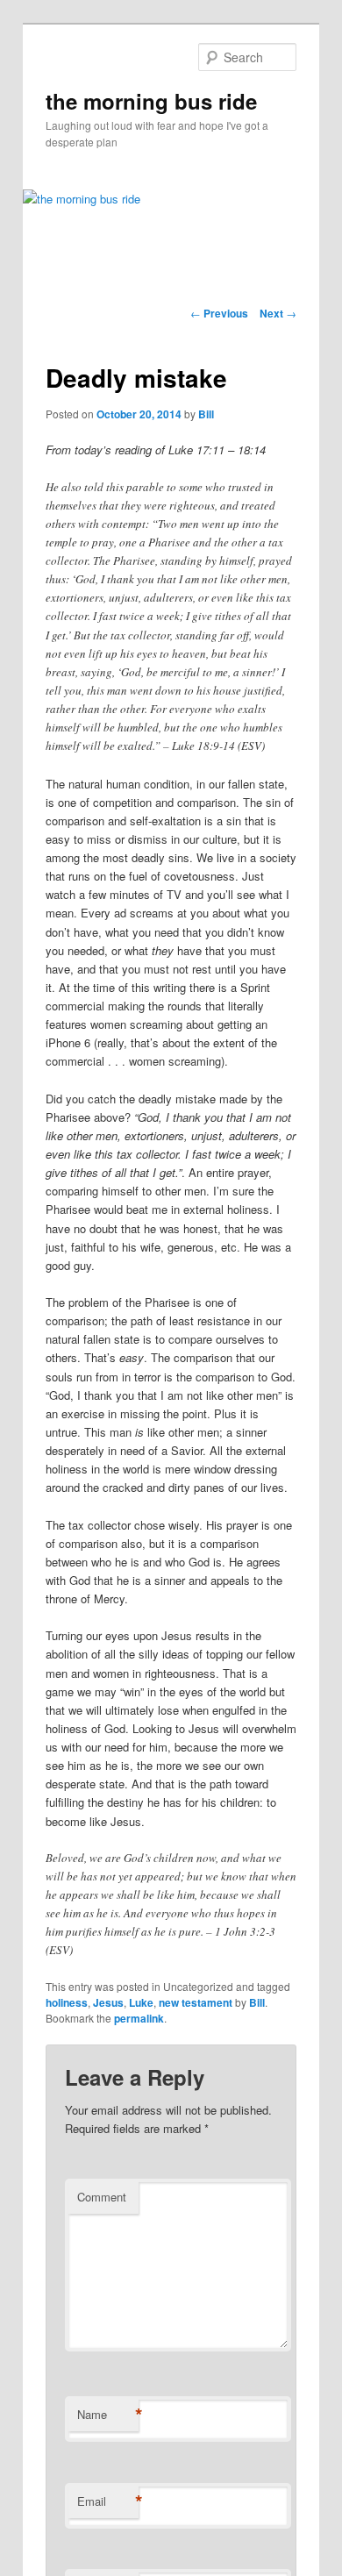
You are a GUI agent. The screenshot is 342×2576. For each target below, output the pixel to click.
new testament (196, 2002)
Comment (102, 2197)
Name (108, 2415)
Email (108, 2501)
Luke (141, 2002)
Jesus (108, 2002)
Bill (206, 414)
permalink (139, 2018)
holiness (67, 2002)
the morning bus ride (151, 101)
